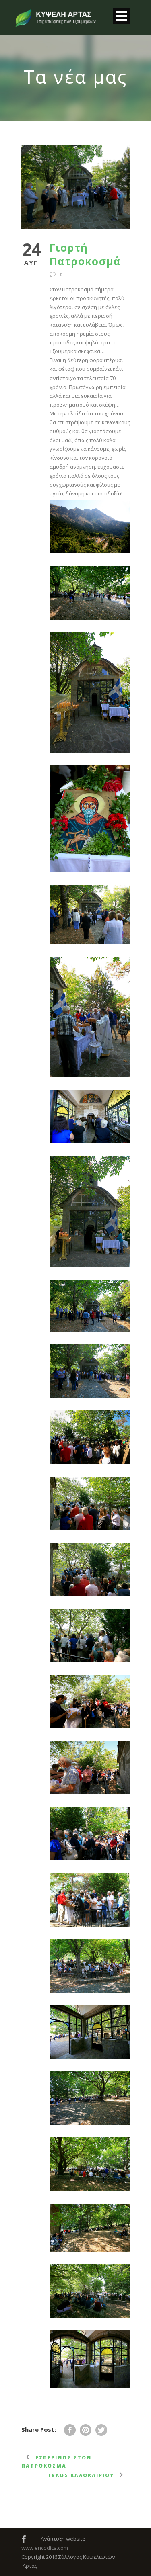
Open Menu (121, 16)
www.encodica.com (45, 2548)
